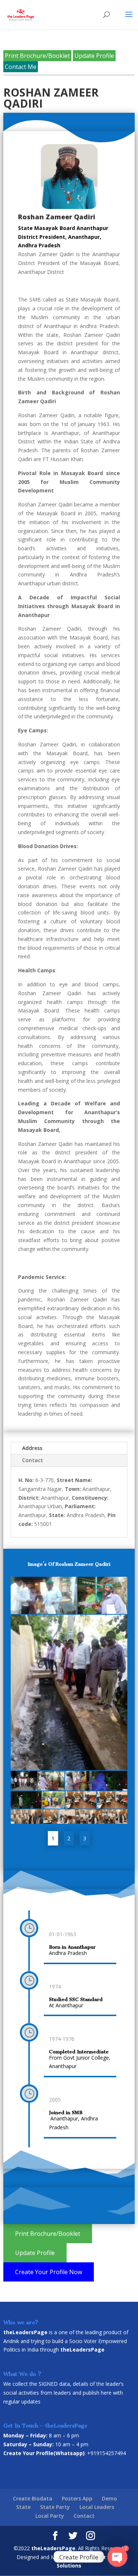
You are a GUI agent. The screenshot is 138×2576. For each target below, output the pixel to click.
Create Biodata (33, 2498)
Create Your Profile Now (49, 2272)
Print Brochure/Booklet (37, 56)
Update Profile (94, 56)
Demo (109, 2498)
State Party (55, 2507)
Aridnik (11, 2341)
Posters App (77, 2498)
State (23, 2507)
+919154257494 (107, 2453)
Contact (33, 1460)
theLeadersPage (53, 2548)
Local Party (50, 2516)
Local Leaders (97, 2507)
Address (32, 1448)
